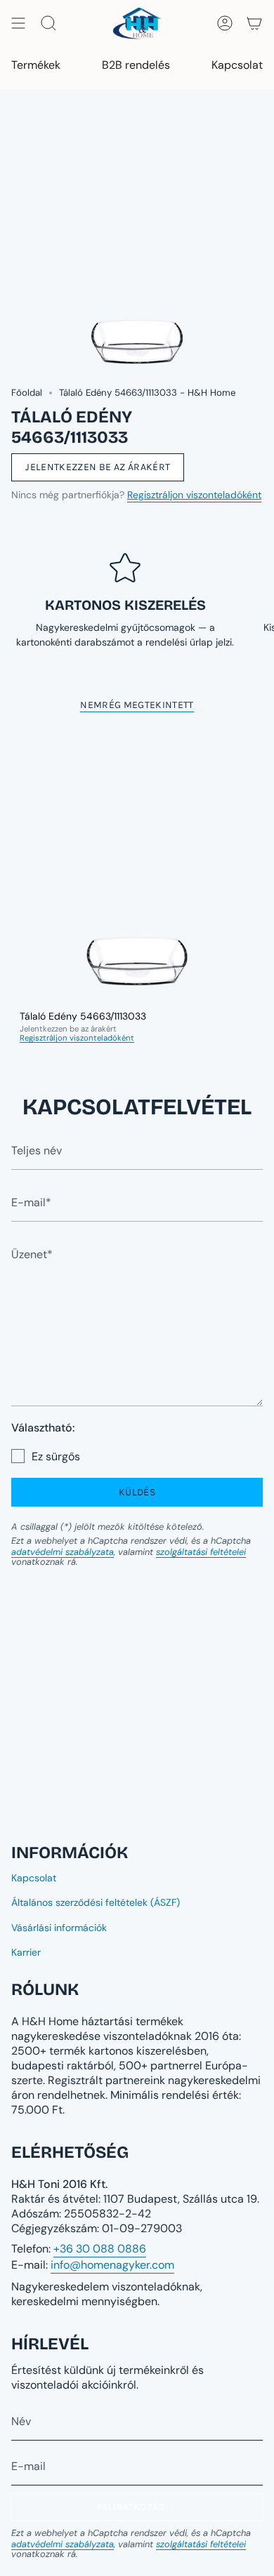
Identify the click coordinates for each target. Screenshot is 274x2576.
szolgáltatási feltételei (201, 1552)
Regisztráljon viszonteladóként (194, 495)
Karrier (26, 1952)
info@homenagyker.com (112, 2265)
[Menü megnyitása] (18, 23)
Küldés (137, 1492)
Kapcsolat (34, 1878)
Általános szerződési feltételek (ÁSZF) (96, 1902)
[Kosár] (254, 23)
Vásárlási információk (59, 1928)
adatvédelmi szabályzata (63, 1552)
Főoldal (27, 393)
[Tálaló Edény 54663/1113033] (137, 864)
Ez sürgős (56, 1456)
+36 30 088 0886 (100, 2249)
